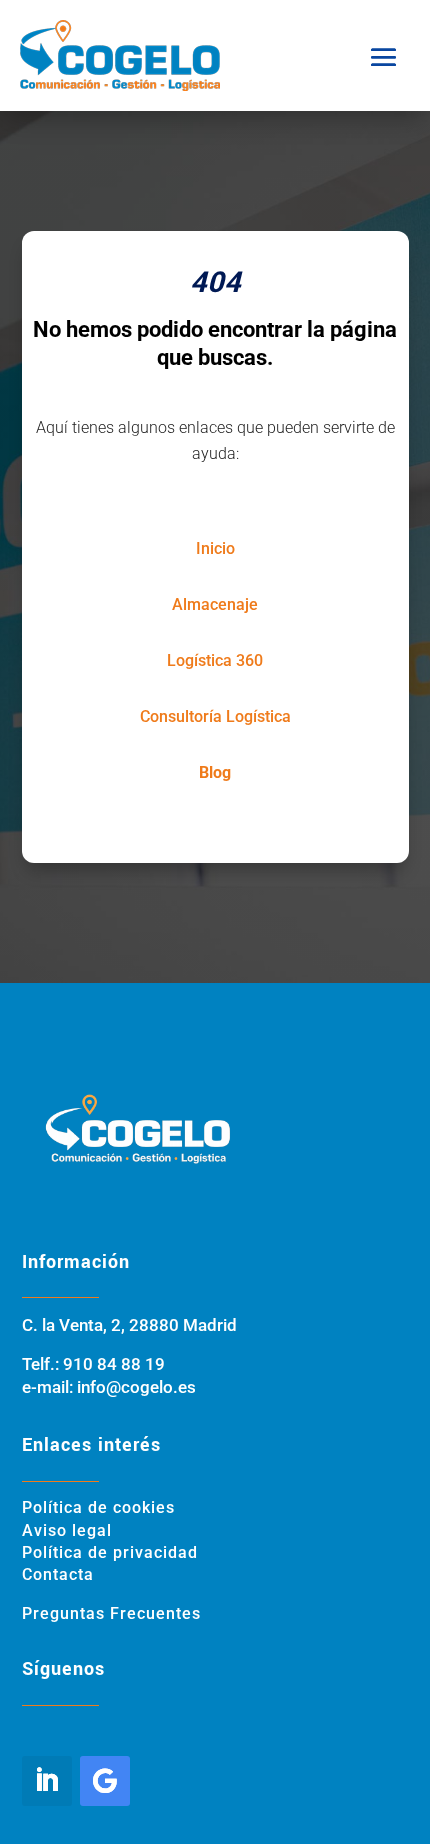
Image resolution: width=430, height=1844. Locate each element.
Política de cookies (98, 1507)
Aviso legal (67, 1530)
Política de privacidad (110, 1552)
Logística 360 (215, 660)
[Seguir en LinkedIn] (47, 1781)
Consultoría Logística (215, 716)
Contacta (58, 1574)
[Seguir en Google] (105, 1781)
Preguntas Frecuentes (111, 1613)
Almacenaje (215, 604)
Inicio (215, 548)
